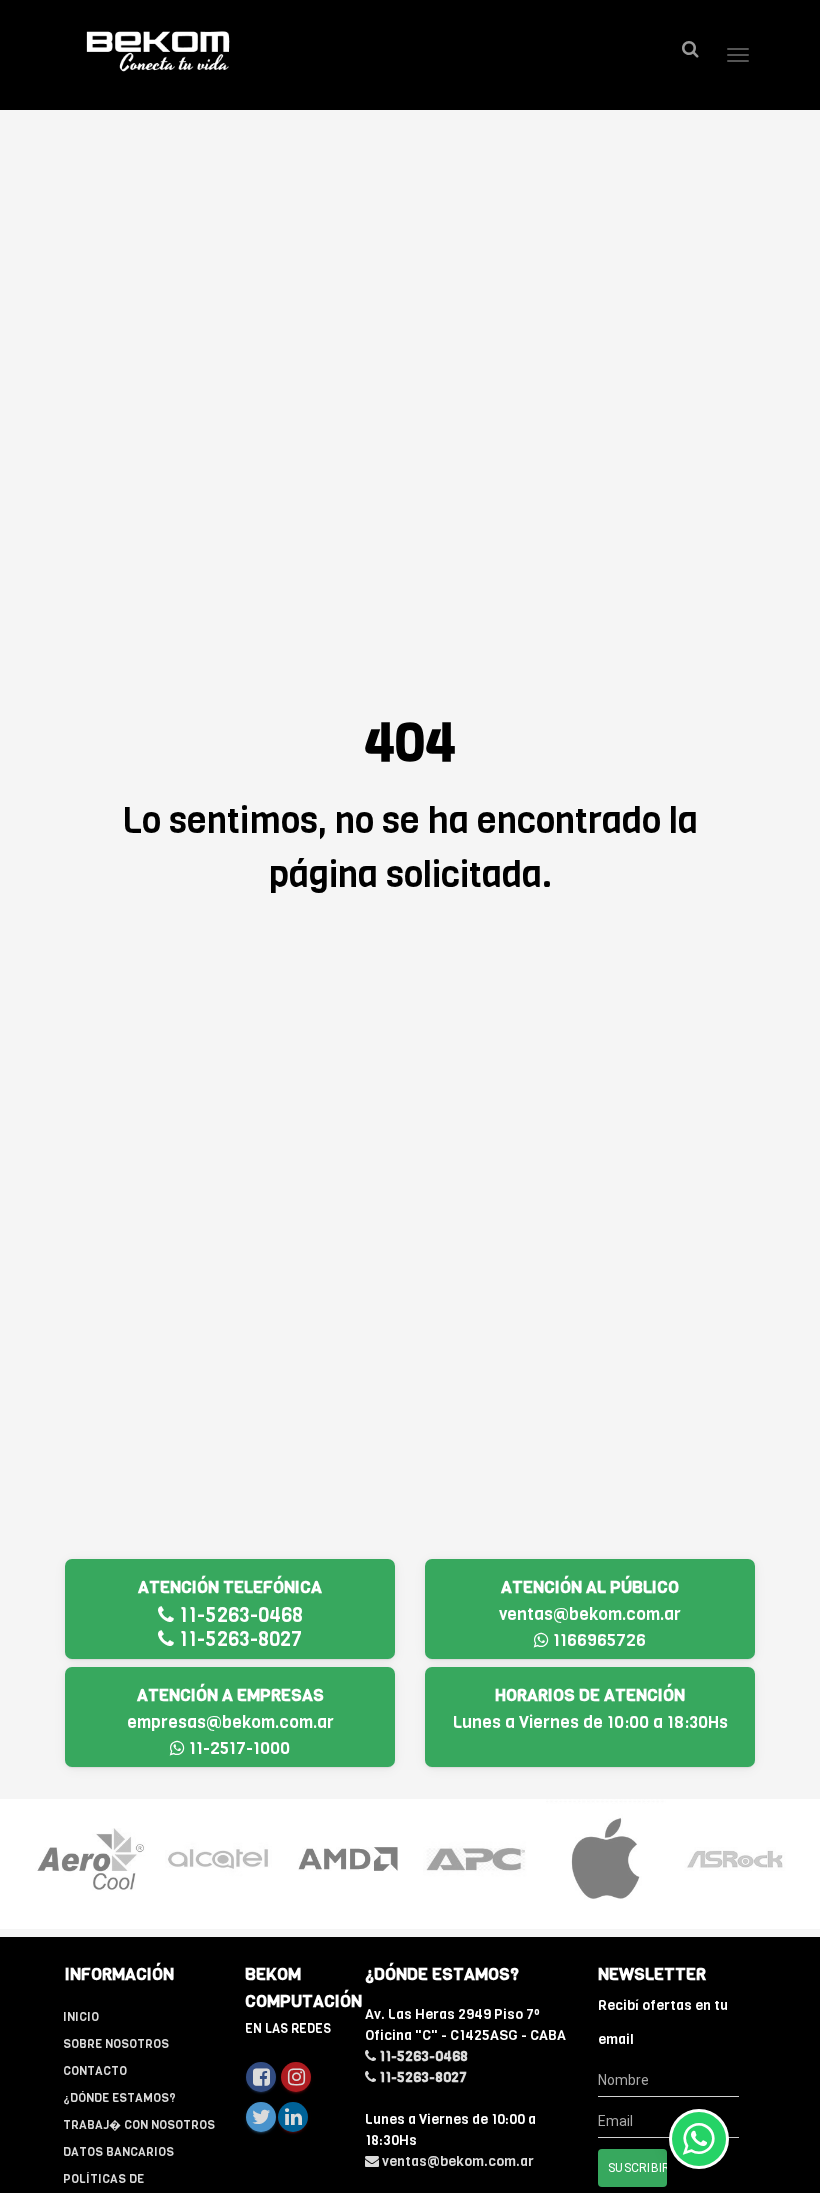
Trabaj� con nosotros (139, 2125)
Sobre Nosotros (116, 2044)
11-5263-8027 (238, 1639)
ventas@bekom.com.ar (590, 1614)
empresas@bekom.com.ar (230, 1722)
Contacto (95, 2071)
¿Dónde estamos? (119, 2098)
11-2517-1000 (237, 1748)
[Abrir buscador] (690, 49)
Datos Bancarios (118, 2152)
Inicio (81, 2017)
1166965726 (597, 1640)
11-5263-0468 (238, 1615)
